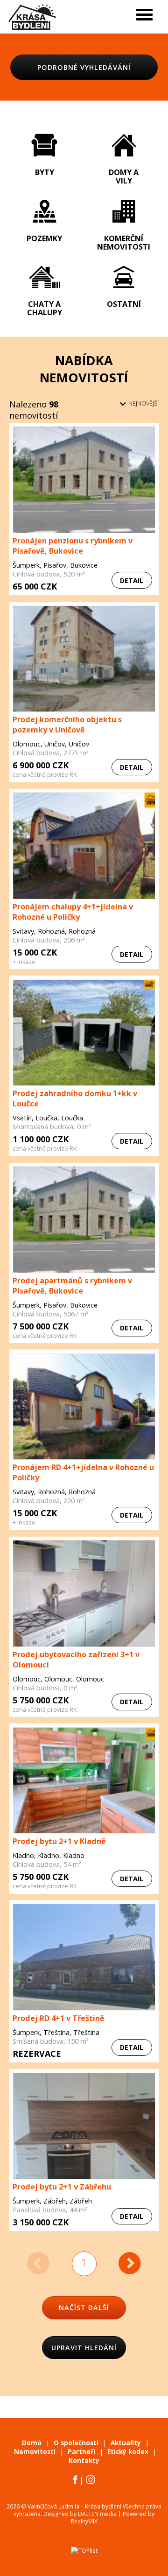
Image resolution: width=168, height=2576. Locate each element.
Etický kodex (128, 2452)
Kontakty (84, 2461)
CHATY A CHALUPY (45, 308)
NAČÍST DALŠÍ (84, 2308)
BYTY (45, 172)
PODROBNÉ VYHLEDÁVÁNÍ (84, 67)
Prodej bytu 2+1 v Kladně (59, 1841)
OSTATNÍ (124, 304)
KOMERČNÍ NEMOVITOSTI (124, 242)
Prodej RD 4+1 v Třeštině (59, 2018)
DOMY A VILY (124, 176)
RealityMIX (84, 2521)
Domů (32, 2443)
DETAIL (132, 580)
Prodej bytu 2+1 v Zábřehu (62, 2187)
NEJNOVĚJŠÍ (143, 403)
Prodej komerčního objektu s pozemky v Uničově (67, 725)
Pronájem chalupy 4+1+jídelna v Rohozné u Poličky (73, 912)
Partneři (81, 2452)
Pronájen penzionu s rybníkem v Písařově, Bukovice (73, 546)
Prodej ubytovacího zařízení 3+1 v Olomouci (76, 1660)
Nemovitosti (35, 2452)
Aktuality (126, 2443)
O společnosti (76, 2443)
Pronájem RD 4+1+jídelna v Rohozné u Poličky (83, 1472)
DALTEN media (97, 2514)
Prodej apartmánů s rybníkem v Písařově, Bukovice (72, 1286)
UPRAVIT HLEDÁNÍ (84, 2348)
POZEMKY (44, 238)
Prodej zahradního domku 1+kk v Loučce (75, 1098)
